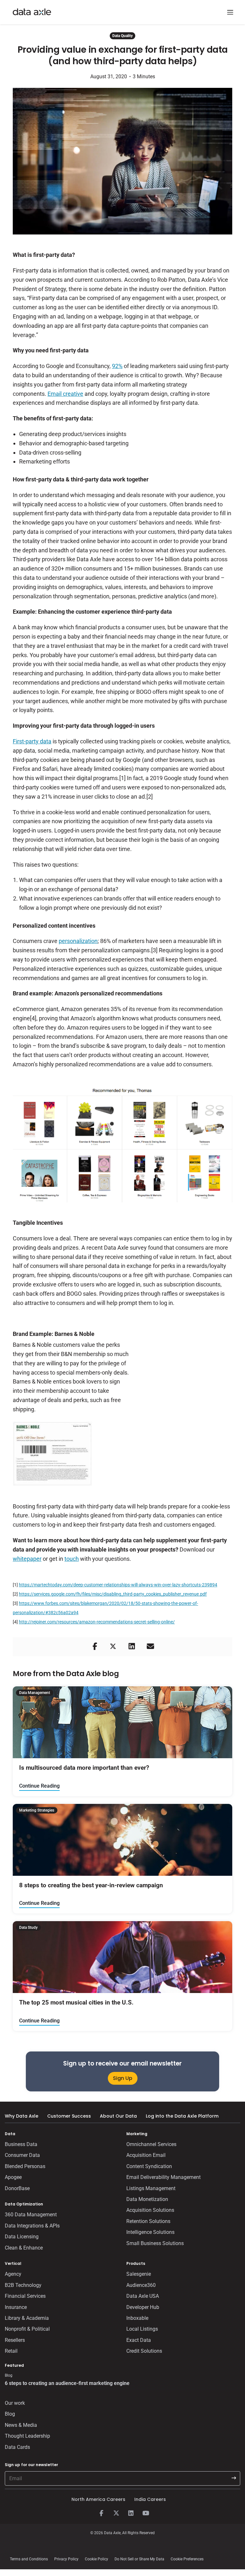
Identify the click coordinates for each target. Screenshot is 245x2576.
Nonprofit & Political (27, 2329)
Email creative (65, 394)
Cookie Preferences (187, 2559)
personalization (78, 941)
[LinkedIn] (131, 2513)
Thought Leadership (27, 2436)
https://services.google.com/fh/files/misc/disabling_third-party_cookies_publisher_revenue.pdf (113, 1594)
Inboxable (137, 2318)
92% (117, 366)
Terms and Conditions (29, 2559)
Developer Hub (143, 2307)
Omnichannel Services (151, 2144)
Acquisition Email (146, 2155)
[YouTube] (145, 2513)
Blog (10, 2414)
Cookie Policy (97, 2559)
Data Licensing (22, 2237)
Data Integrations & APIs (32, 2226)
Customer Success (69, 2116)
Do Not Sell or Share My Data (139, 2559)
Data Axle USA (143, 2296)
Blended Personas (25, 2166)
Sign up (123, 2078)
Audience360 (141, 2285)
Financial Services (25, 2296)
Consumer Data (22, 2155)
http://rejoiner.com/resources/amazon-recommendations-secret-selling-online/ (97, 1622)
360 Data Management (31, 2215)
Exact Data (139, 2340)
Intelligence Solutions (150, 2232)
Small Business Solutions (155, 2243)
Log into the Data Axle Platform (182, 2116)
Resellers (15, 2340)
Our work (15, 2403)
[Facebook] (101, 2513)
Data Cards (17, 2447)
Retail (11, 2351)
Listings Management (151, 2188)
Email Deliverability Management (163, 2177)
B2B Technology (23, 2285)
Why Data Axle (22, 2116)
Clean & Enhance (24, 2248)
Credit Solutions (144, 2351)
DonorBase (17, 2188)
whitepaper (27, 1559)
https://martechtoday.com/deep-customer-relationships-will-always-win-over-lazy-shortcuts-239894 (118, 1585)
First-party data (32, 741)
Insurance (16, 2307)
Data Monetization (147, 2199)
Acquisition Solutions (150, 2210)
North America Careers (98, 2499)
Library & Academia (27, 2318)
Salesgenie (139, 2274)
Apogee (13, 2177)
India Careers (150, 2499)
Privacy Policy (66, 2559)
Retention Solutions (148, 2221)
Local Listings (142, 2329)
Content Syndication (149, 2166)
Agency (13, 2274)
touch (72, 1559)
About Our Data (118, 2116)
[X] (116, 2513)
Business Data (21, 2144)
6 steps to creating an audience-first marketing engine (67, 2383)
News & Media (21, 2425)
